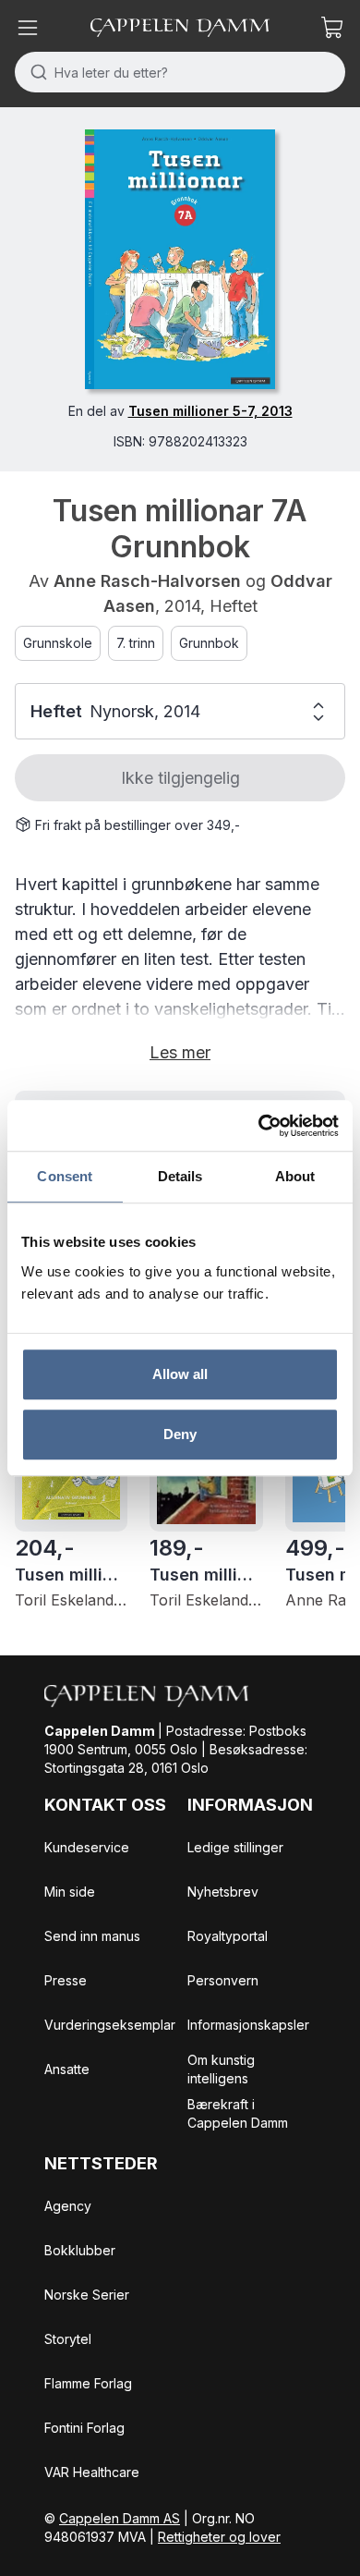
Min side (70, 1892)
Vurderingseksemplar (110, 2025)
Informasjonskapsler (248, 2025)
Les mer (180, 1052)
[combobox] (180, 72)
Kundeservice (87, 1847)
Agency (68, 2206)
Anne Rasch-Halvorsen (147, 581)
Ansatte (67, 2069)
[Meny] (28, 28)
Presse (66, 1980)
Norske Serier (87, 2295)
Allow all (180, 1374)
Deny (180, 1434)
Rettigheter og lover (219, 2537)
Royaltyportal (228, 1936)
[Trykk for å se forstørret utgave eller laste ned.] (180, 259)
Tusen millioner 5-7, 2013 (210, 411)
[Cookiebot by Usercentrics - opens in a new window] (259, 1126)
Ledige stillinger (235, 1847)
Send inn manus (92, 1936)
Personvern (223, 1980)
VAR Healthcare (92, 2472)
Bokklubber (80, 2250)
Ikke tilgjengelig (180, 778)
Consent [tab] (65, 1176)
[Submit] (35, 72)
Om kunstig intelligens (221, 2069)
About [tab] (295, 1176)
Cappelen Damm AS (120, 2518)
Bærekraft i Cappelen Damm (238, 2113)
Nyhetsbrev (223, 1892)
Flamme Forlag (88, 2383)
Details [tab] (180, 1176)
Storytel (68, 2339)
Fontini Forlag (84, 2428)
